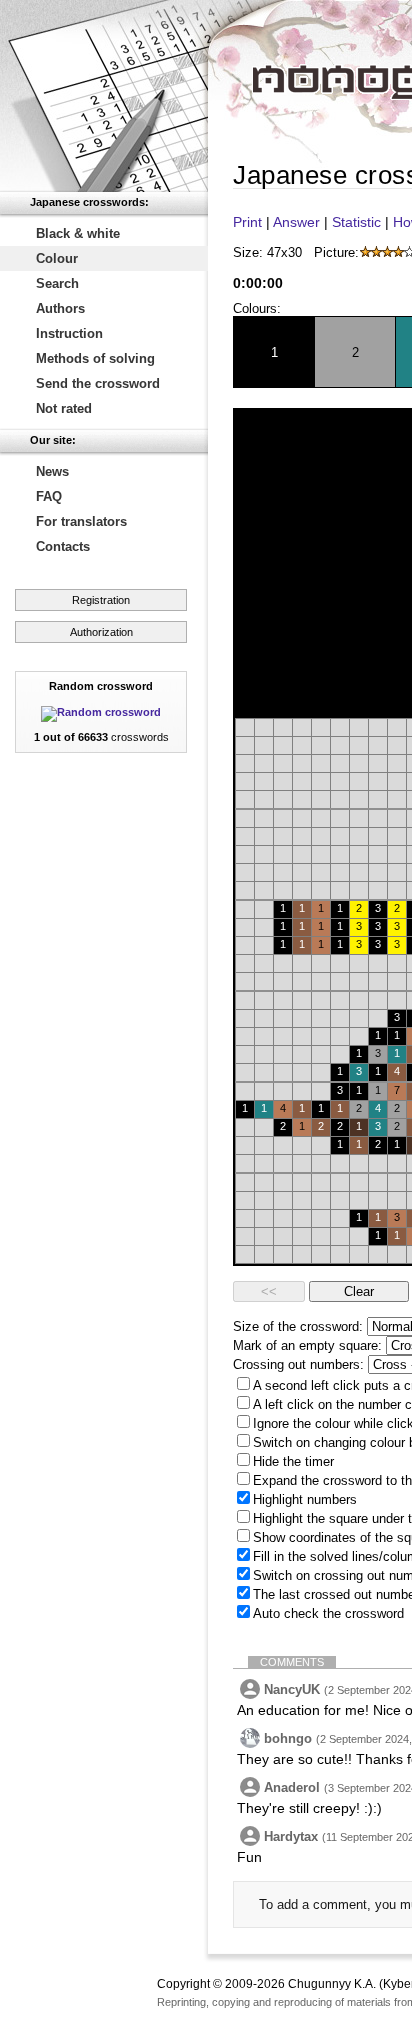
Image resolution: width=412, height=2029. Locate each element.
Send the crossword (98, 383)
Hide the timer (293, 1461)
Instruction (69, 333)
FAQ (49, 496)
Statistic (356, 222)
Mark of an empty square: (307, 1345)
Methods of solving (95, 358)
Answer (296, 222)
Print (247, 222)
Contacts (63, 546)
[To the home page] (104, 96)
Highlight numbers (305, 1499)
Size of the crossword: (298, 1326)
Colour (57, 258)
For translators (81, 521)
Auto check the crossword (328, 1613)
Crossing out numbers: (298, 1364)
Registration (101, 600)
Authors (60, 308)
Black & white (78, 233)
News (52, 471)
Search (57, 283)
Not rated (64, 408)
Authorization (101, 632)
